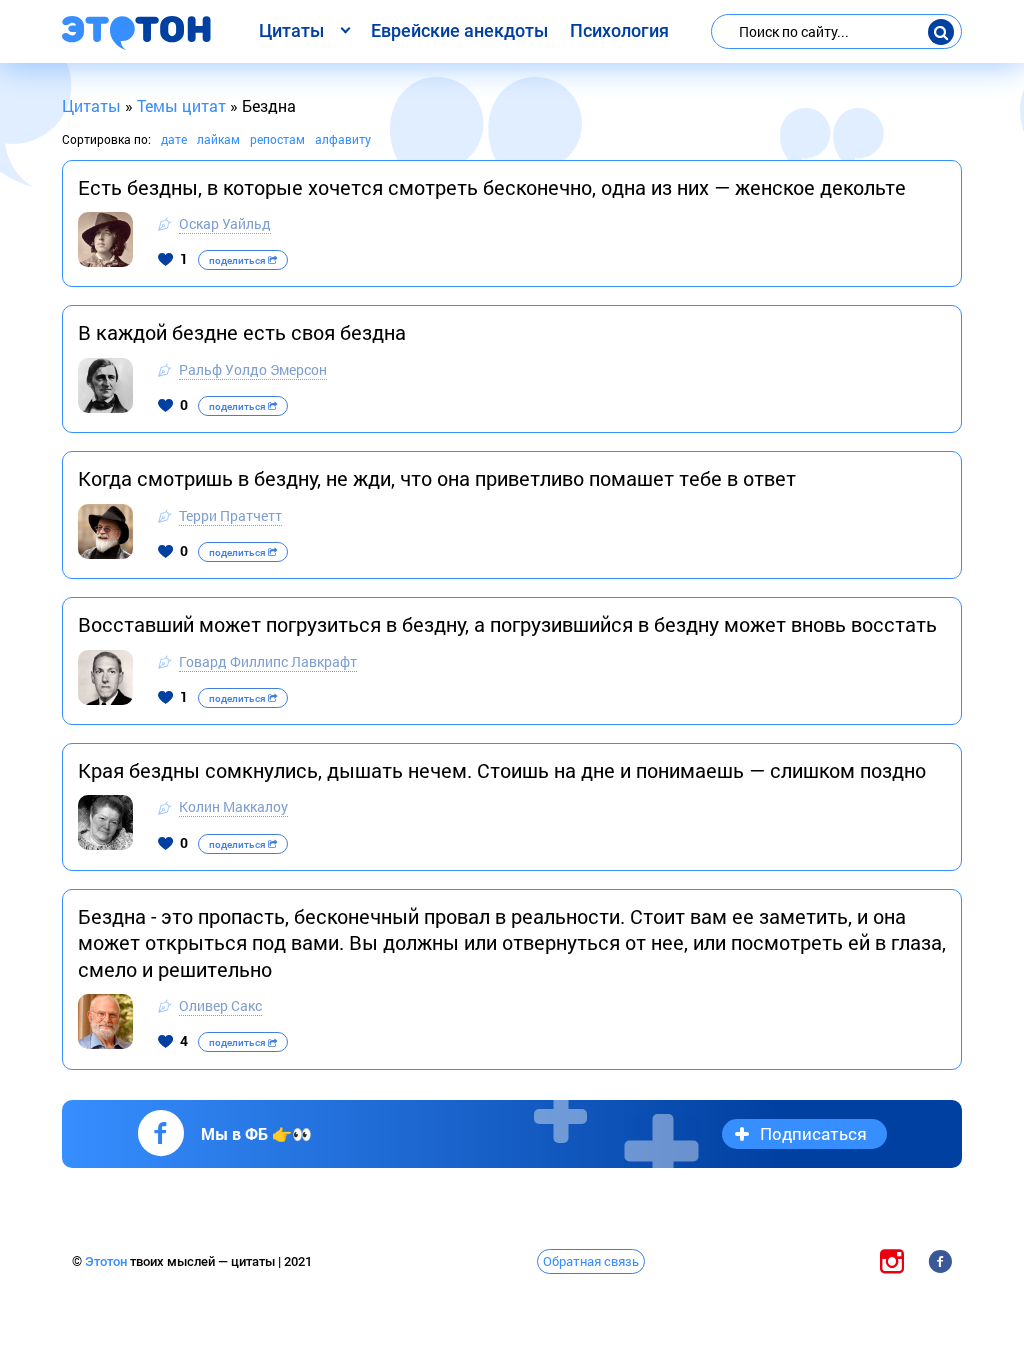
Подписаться (813, 1133)
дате (174, 139)
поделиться (238, 260)
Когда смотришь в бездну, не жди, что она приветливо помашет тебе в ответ (437, 478)
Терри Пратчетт (230, 515)
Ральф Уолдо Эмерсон (253, 369)
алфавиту (343, 139)
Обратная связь (591, 1261)
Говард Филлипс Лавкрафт (268, 661)
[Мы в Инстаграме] (892, 1260)
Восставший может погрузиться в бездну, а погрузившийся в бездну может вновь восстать (507, 624)
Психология (619, 30)
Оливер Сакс (220, 1005)
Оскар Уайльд (225, 223)
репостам (277, 139)
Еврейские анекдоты (459, 30)
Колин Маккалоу (233, 806)
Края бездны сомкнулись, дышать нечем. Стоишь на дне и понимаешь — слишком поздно (502, 770)
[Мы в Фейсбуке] (940, 1260)
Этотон (107, 1261)
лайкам (218, 139)
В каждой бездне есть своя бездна (242, 332)
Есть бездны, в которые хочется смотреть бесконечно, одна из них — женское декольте (492, 187)
